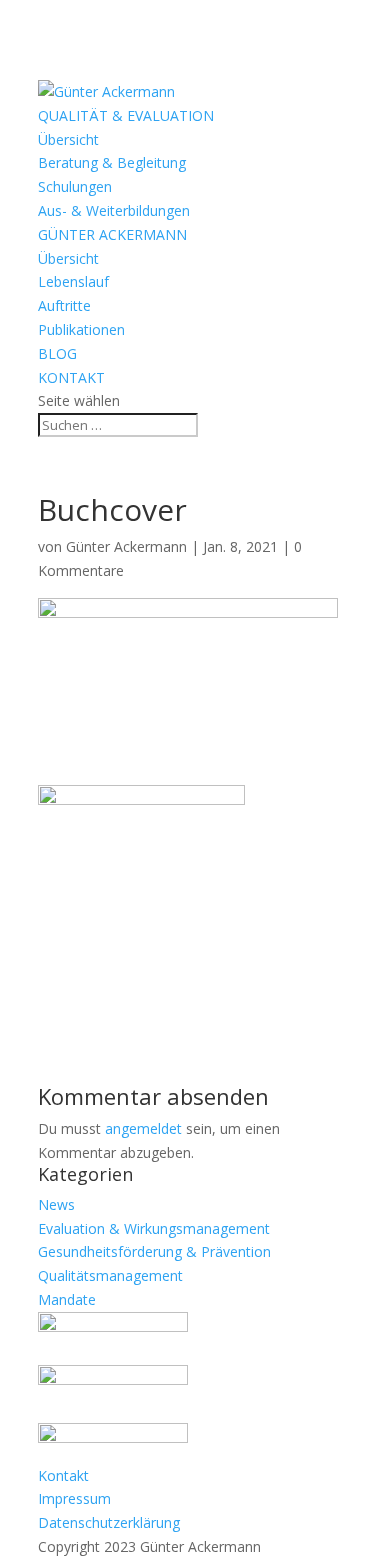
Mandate (67, 1299)
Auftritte (64, 305)
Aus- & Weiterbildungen (114, 210)
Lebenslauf (73, 281)
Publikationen (81, 329)
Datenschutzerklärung (109, 1522)
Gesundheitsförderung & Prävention (154, 1251)
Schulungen (75, 186)
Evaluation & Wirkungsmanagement (154, 1228)
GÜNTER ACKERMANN (112, 234)
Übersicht (68, 139)
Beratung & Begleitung (112, 162)
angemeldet (143, 1128)
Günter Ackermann (126, 546)
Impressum (74, 1498)
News (56, 1204)
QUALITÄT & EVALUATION (126, 115)
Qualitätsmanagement (110, 1275)
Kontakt (63, 1475)
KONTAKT (71, 377)
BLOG (57, 353)
